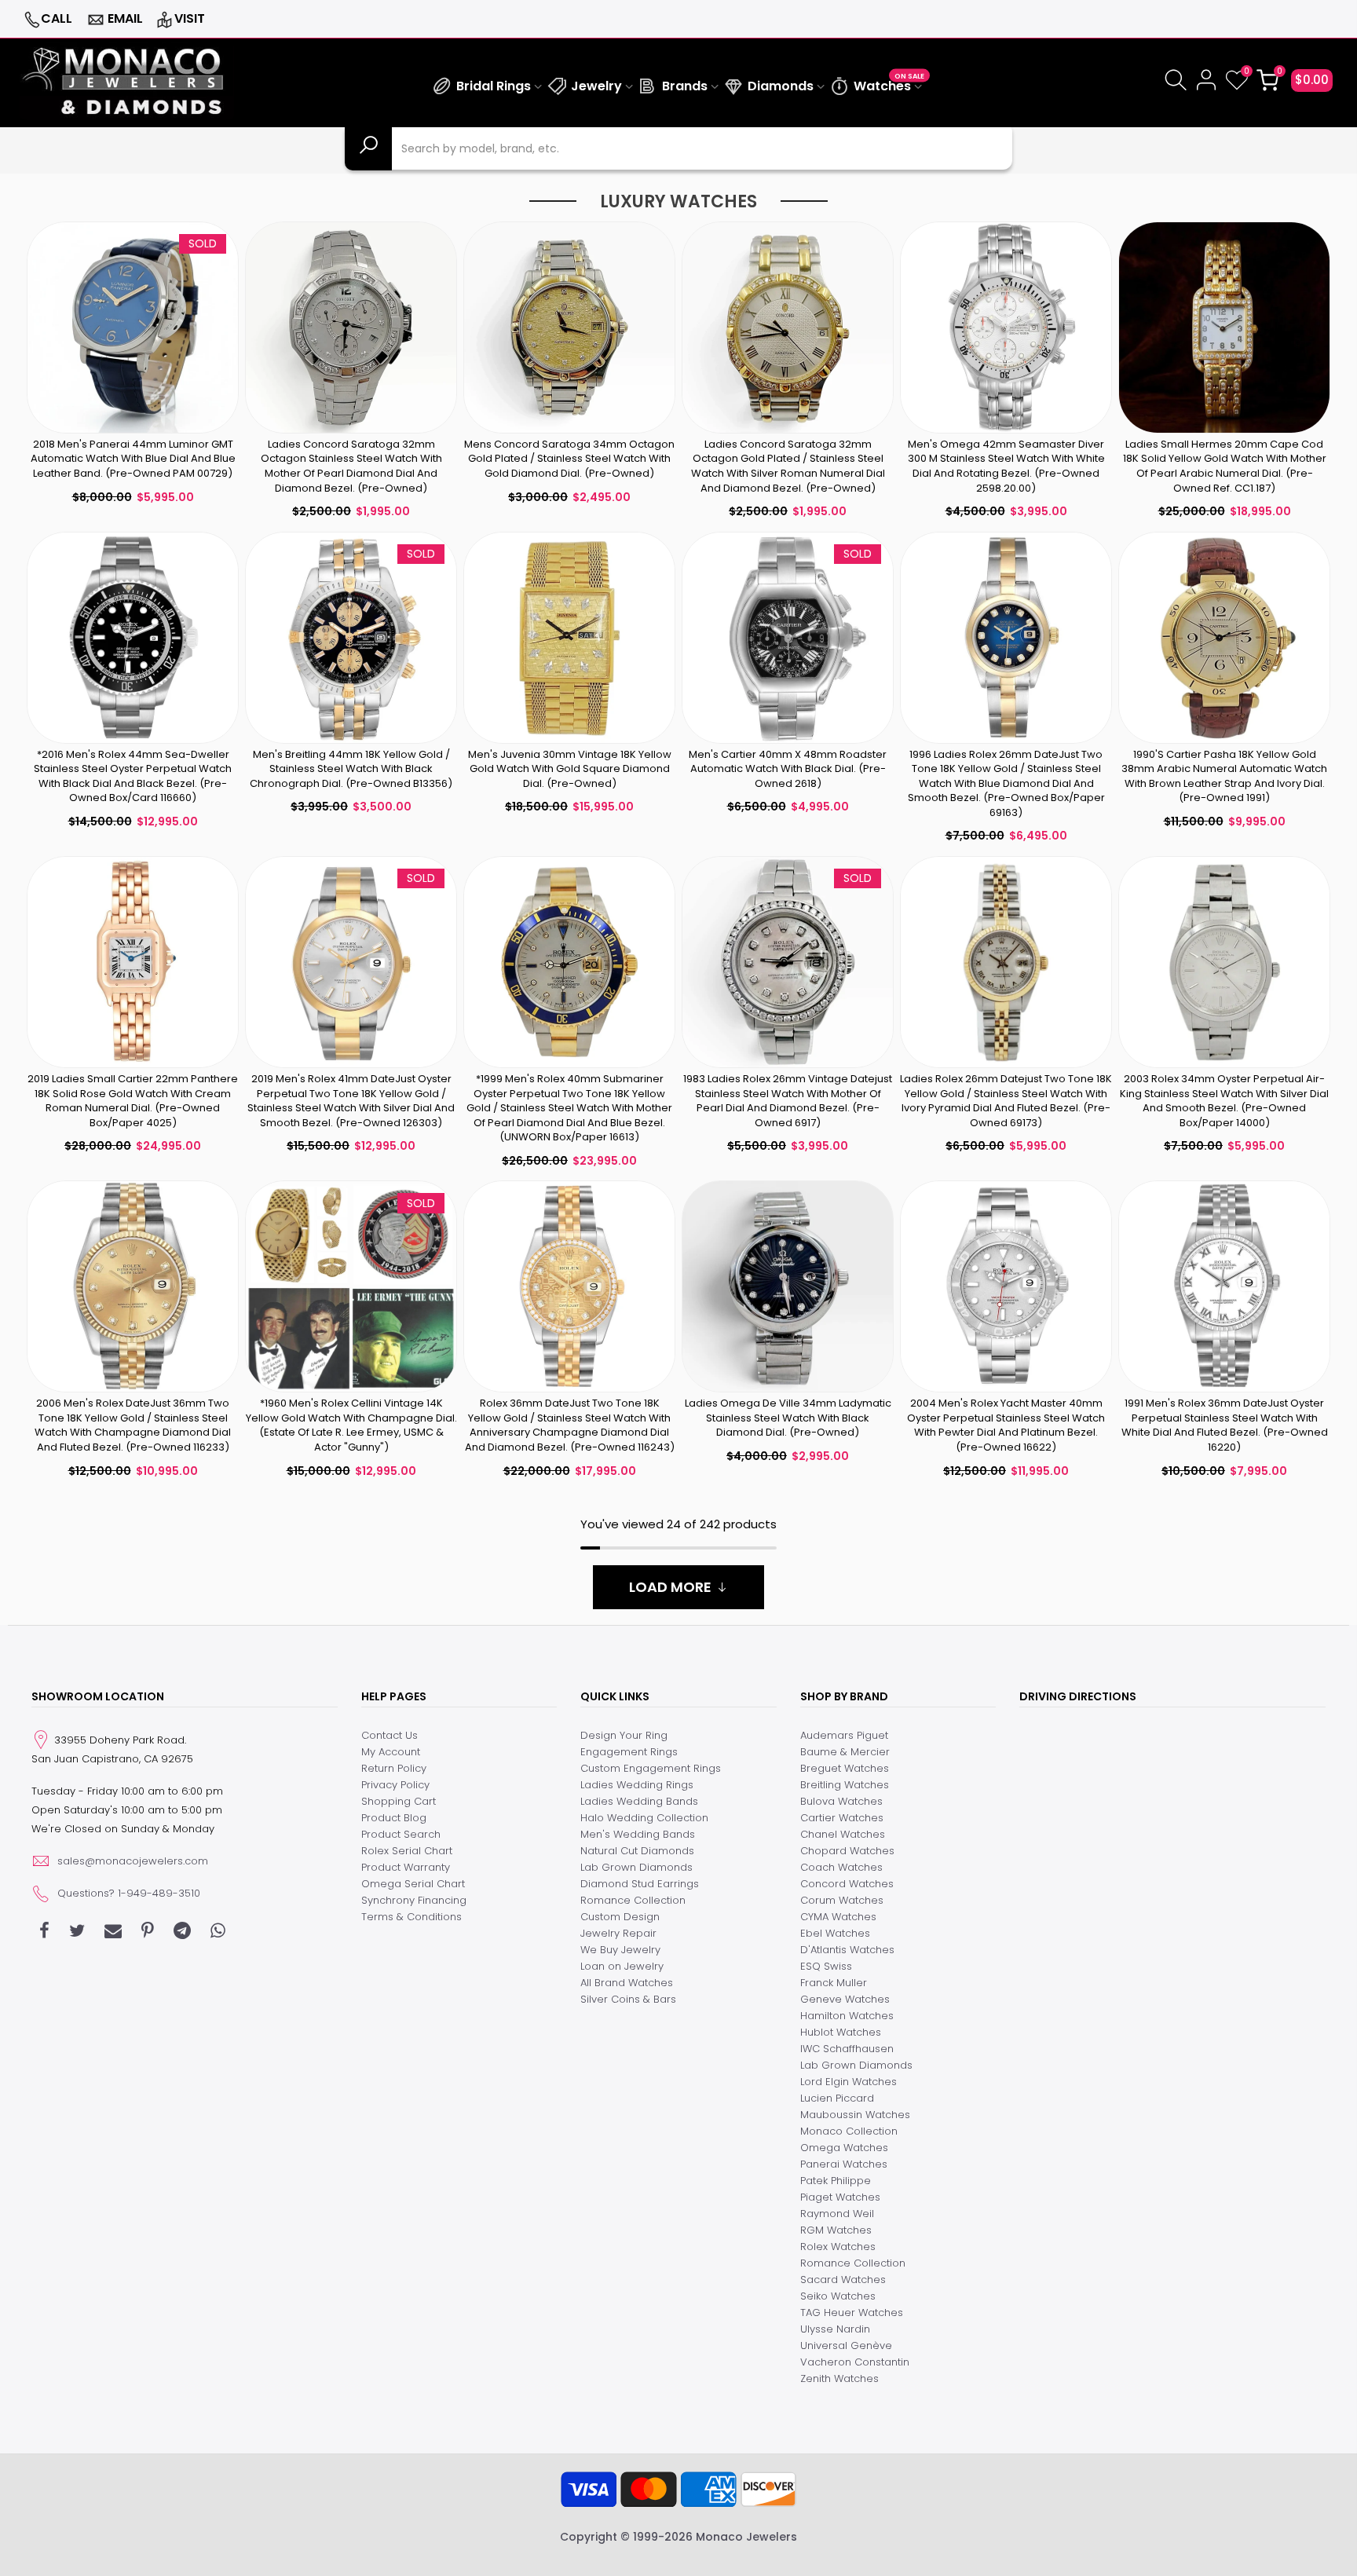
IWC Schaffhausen (847, 2049)
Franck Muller (834, 1983)
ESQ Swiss (826, 1966)
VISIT (190, 18)
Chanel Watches (843, 1834)
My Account (391, 1752)
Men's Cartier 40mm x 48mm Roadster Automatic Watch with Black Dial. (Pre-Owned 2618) (788, 769)
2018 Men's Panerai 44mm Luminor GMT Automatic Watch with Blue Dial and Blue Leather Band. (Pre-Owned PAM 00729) (133, 459)
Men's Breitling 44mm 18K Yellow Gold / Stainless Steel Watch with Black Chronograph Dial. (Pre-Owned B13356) (351, 769)
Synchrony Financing (414, 1900)
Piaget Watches (840, 2197)
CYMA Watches (838, 1917)
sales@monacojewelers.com (133, 1861)
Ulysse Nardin (835, 2329)
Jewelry (596, 86)
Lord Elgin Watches (849, 2082)
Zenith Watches (839, 2378)
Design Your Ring (624, 1735)
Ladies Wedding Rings (637, 1785)
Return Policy (394, 1768)
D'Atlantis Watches (847, 1950)
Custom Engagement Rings (651, 1768)
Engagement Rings (629, 1752)
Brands (685, 86)
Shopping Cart (399, 1801)
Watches (889, 84)
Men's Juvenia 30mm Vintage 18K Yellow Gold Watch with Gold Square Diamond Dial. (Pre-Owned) (570, 769)
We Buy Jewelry (620, 1950)
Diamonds (781, 86)
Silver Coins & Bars (628, 1999)
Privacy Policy (395, 1785)
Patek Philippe (836, 2181)
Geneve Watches (845, 1999)
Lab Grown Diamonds (636, 1867)
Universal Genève (846, 2345)
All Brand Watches (627, 1983)
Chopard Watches (847, 1851)
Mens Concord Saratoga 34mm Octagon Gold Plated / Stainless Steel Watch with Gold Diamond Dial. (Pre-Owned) (569, 459)
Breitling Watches (845, 1785)
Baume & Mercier (845, 1752)
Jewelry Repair (618, 1933)
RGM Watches (836, 2230)
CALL (57, 18)
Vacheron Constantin (855, 2362)
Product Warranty (406, 1867)
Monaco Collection (849, 2131)
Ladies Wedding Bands (639, 1801)
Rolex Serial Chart (407, 1851)
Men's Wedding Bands (638, 1834)
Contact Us (390, 1735)
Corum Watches (842, 1900)
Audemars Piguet (844, 1735)
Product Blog (394, 1818)
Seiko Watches (838, 2296)
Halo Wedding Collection (644, 1818)
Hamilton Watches (847, 2016)
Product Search (401, 1834)
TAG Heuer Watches (852, 2313)
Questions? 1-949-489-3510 (129, 1893)
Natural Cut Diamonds (637, 1851)
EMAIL (125, 18)
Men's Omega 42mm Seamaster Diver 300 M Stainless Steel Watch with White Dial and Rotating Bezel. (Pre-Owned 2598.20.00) (1006, 466)
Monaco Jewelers (746, 2537)
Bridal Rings (494, 86)
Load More (670, 1587)
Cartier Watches (842, 1818)
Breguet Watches (845, 1768)
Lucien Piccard (837, 2098)
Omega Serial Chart (413, 1884)
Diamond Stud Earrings (640, 1884)
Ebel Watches (835, 1933)
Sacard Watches (843, 2280)
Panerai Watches (844, 2164)
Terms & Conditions (411, 1917)
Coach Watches (841, 1867)
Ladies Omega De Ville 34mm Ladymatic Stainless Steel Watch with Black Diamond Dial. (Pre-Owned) (788, 1418)
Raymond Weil (837, 2214)
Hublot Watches (841, 2032)
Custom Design (620, 1917)
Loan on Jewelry (622, 1966)
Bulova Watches (841, 1801)
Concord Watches (847, 1884)
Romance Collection (633, 1900)
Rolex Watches (838, 2247)
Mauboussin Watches (855, 2115)
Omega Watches (844, 2148)
